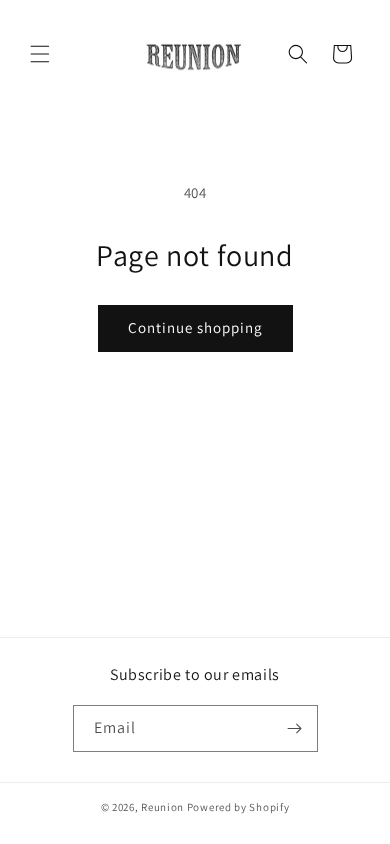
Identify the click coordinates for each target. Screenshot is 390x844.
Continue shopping (195, 327)
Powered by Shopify (238, 807)
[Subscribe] (295, 728)
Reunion (162, 807)
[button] (40, 54)
